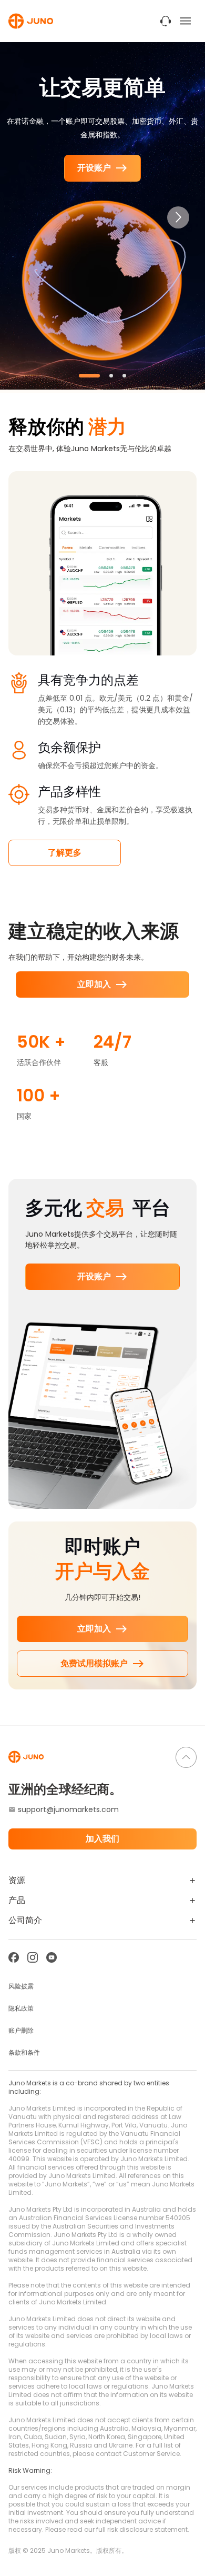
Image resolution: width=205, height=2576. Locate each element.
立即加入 (94, 984)
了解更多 (65, 853)
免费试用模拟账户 (94, 1663)
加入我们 (102, 1839)
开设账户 (94, 168)
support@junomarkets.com (68, 1809)
